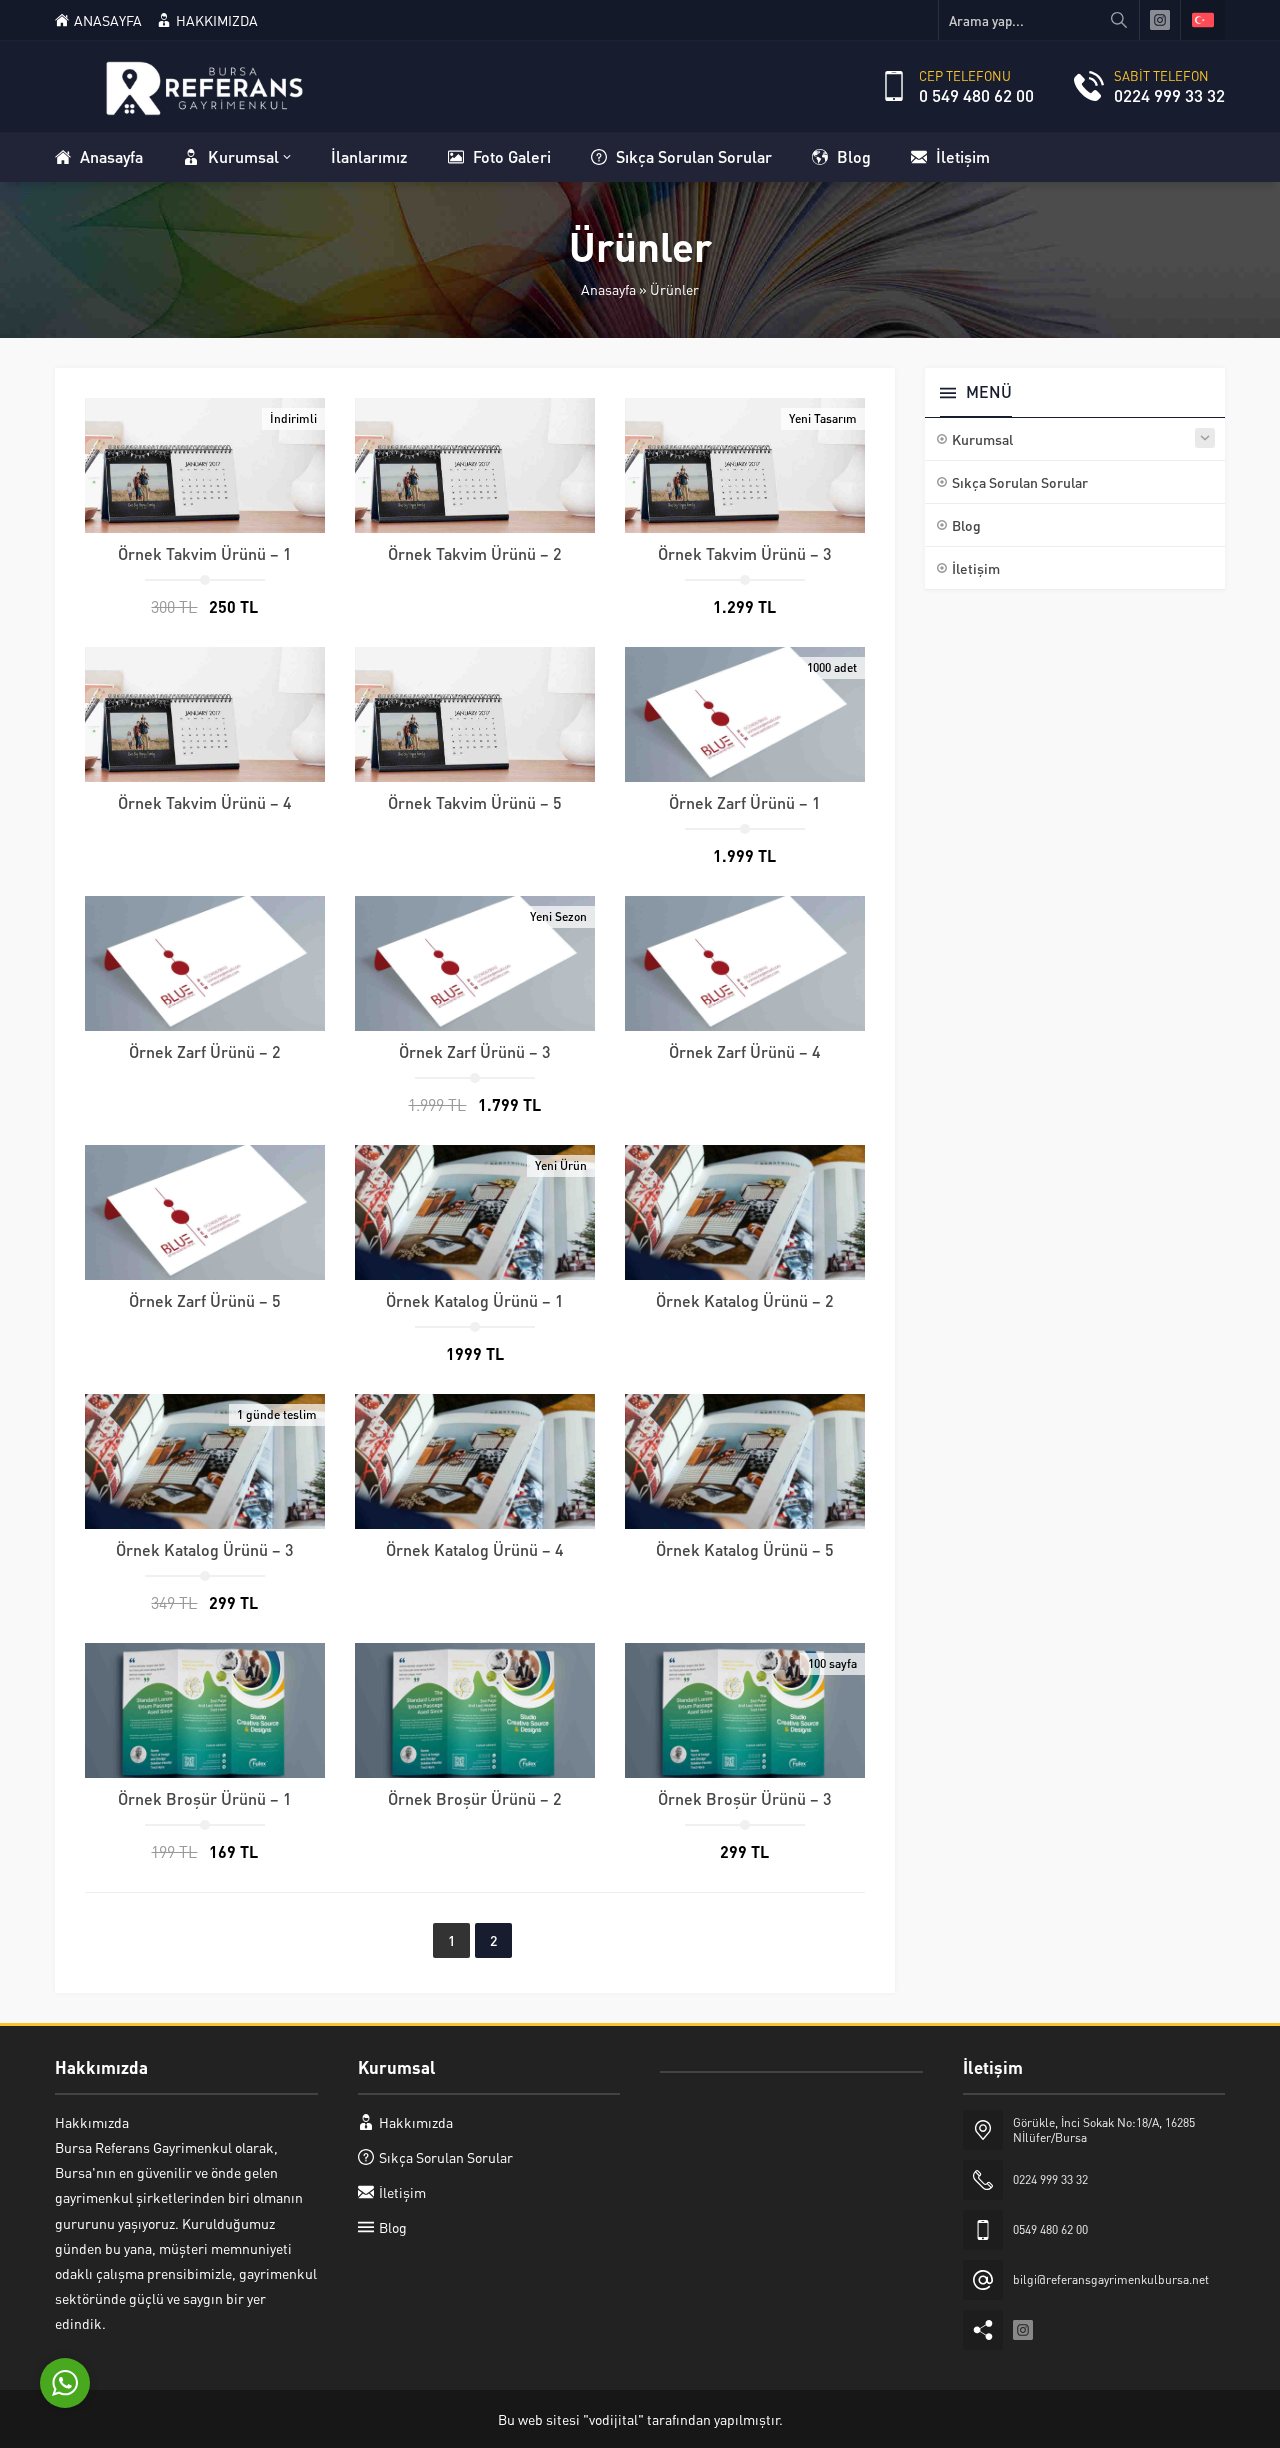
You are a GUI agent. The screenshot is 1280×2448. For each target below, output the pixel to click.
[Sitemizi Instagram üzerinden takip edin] (1160, 20)
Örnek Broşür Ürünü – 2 (475, 1798)
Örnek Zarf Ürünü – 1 (745, 802)
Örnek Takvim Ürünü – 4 (205, 802)
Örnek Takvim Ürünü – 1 (205, 553)
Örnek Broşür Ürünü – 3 (745, 1798)
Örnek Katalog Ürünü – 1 (475, 1300)
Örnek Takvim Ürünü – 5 (475, 802)
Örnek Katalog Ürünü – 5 (745, 1549)
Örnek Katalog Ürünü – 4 (475, 1549)
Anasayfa (608, 289)
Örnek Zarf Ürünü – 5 (205, 1300)
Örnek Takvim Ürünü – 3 (745, 553)
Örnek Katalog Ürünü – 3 (205, 1549)
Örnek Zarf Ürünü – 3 (475, 1051)
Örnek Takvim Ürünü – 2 (475, 553)
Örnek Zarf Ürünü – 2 (205, 1051)
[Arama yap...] (1119, 20)
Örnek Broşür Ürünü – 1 (205, 1798)
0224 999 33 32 (1169, 95)
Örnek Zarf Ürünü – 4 (745, 1051)
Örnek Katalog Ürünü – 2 (745, 1300)
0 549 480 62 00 (976, 95)
